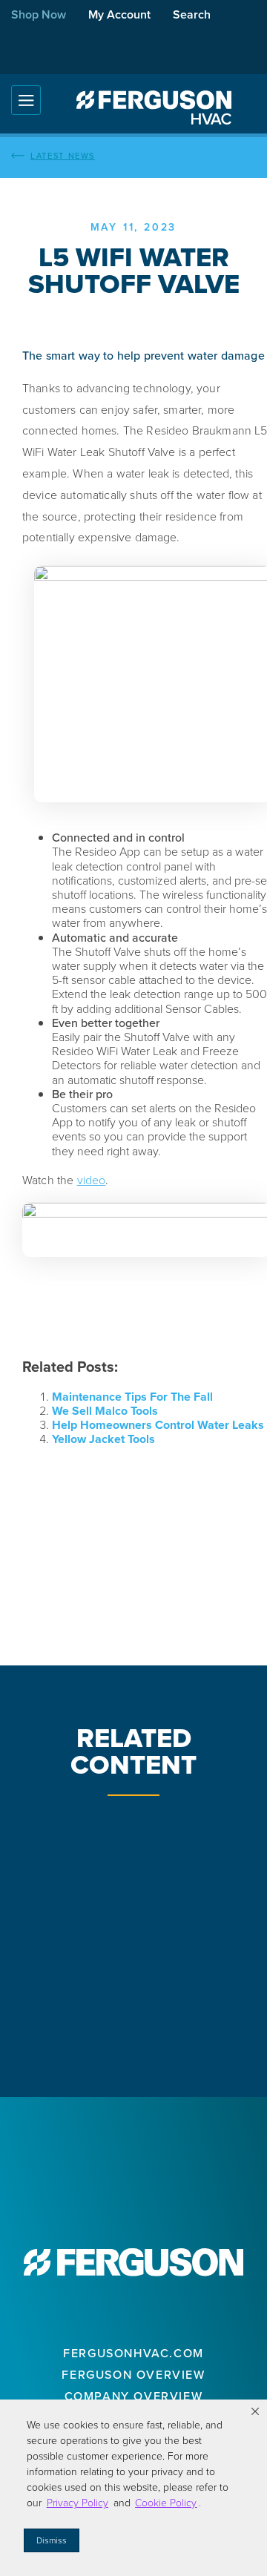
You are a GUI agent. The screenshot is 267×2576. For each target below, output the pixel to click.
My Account (119, 14)
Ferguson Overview (133, 2375)
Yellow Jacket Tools (103, 1439)
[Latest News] (133, 156)
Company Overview (134, 2396)
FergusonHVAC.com (133, 2353)
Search (192, 14)
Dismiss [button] (52, 2540)
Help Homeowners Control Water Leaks (158, 1425)
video (92, 1180)
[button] (255, 2411)
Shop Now (39, 14)
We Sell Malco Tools (105, 1411)
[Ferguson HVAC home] (133, 2262)
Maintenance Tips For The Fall (132, 1397)
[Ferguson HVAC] (154, 108)
